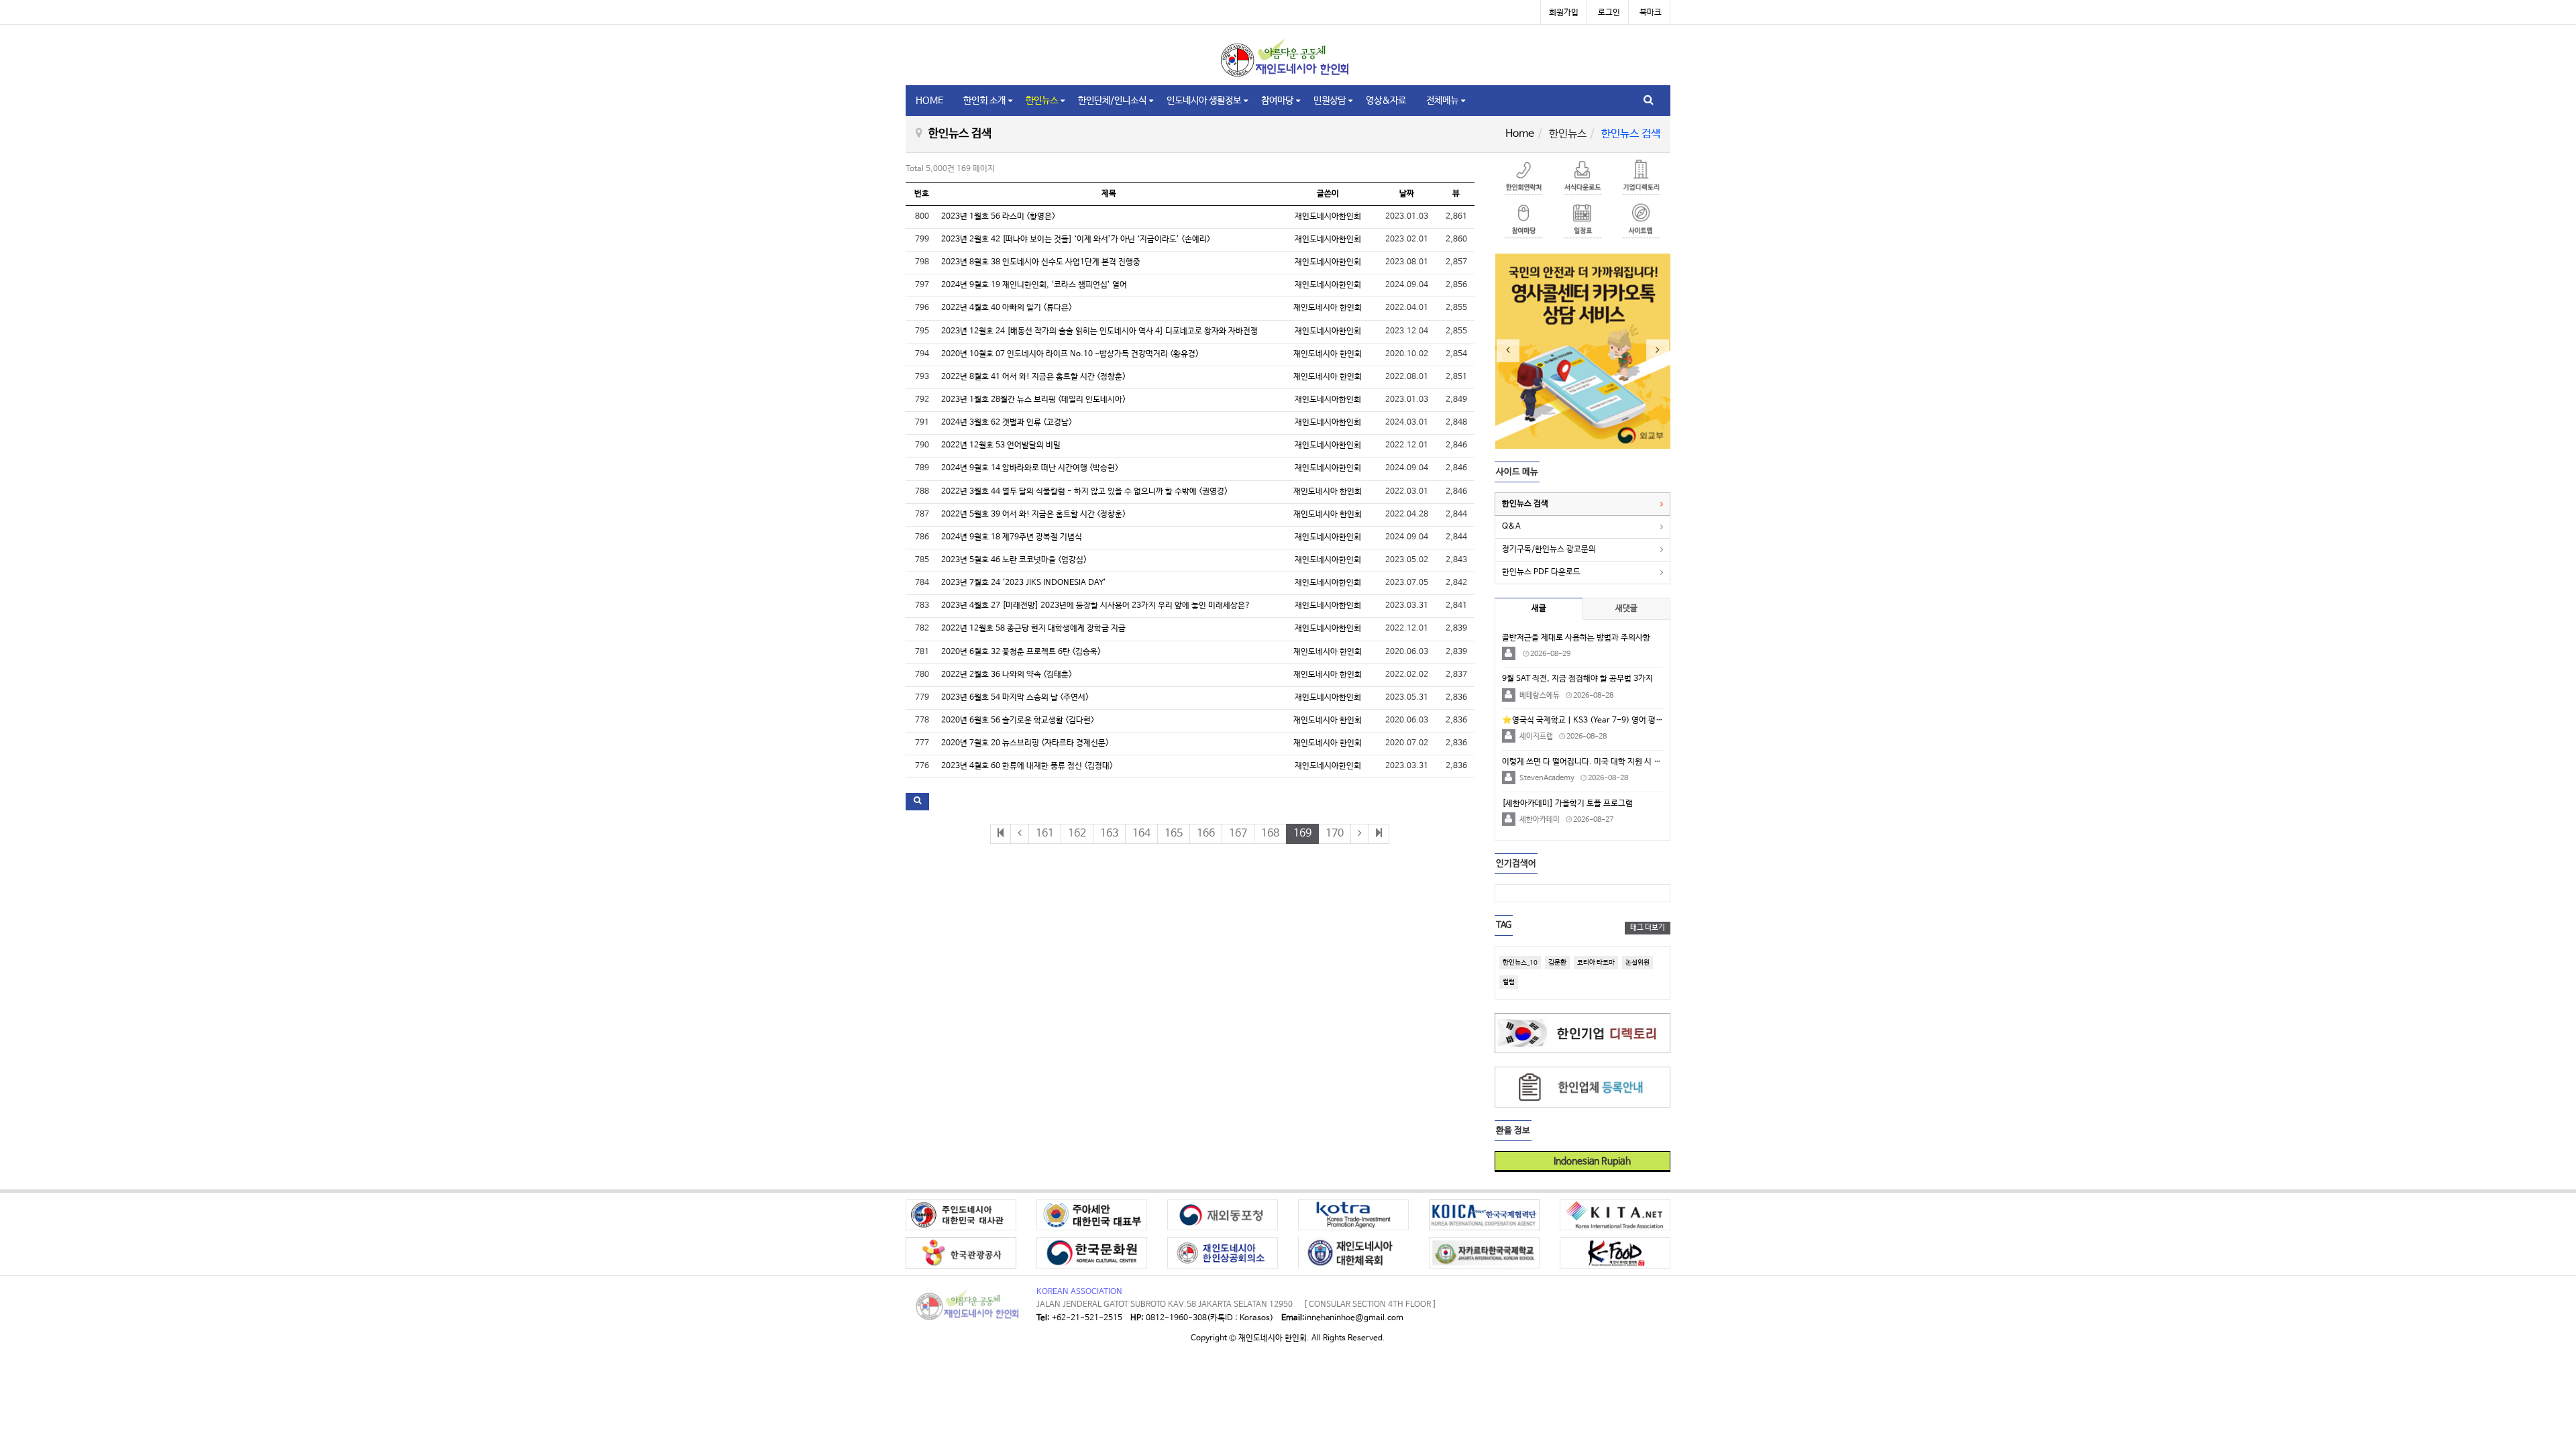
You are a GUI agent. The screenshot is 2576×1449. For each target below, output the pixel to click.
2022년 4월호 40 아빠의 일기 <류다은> (1007, 308)
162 (1077, 834)
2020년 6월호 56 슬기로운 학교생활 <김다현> (1018, 720)
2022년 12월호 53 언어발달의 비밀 (1001, 445)
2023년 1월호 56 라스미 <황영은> (998, 217)
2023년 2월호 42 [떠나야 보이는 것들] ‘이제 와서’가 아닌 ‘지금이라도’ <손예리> (1076, 239)
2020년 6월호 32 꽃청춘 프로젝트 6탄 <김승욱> (1021, 652)
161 (1045, 834)
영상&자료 (1386, 101)
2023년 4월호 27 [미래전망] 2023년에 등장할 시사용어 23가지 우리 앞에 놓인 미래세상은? (1096, 606)
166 (1206, 834)
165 (1174, 834)
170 (1335, 834)
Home (1520, 134)
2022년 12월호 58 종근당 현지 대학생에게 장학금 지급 (1033, 629)
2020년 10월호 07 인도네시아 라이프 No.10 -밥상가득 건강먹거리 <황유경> (1070, 354)
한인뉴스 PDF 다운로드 (1541, 572)
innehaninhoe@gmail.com (1354, 1318)
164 (1141, 834)
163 (1109, 834)
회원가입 (1564, 13)
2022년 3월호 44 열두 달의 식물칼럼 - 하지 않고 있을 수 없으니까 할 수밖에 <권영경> (1084, 492)
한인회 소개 (984, 101)
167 (1238, 834)
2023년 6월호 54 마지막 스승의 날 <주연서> (1015, 698)
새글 (1539, 608)
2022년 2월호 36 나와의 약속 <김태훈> (1007, 675)
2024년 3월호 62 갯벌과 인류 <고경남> (1007, 423)
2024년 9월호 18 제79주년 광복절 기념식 (1012, 537)
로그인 (1609, 13)
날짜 (1407, 194)
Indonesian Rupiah (1588, 1161)
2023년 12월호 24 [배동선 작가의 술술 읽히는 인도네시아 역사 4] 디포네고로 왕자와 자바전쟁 (1099, 331)
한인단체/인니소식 (1112, 101)
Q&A (1511, 527)
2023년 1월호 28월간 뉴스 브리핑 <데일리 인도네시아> (1033, 400)
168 (1270, 834)
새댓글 (1626, 608)
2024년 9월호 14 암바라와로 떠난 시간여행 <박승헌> (1030, 468)
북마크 (1651, 13)
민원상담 (1330, 101)
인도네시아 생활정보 (1204, 101)
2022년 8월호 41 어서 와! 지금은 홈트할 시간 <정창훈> (1033, 377)
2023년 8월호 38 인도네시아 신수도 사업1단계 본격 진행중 (1041, 262)
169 (1302, 834)
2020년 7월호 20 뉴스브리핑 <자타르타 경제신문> (1025, 743)
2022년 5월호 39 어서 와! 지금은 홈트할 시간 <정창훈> (1033, 515)
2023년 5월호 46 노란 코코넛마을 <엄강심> (1014, 560)
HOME (929, 101)
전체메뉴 (1442, 101)
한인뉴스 (1042, 101)
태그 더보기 (1648, 928)
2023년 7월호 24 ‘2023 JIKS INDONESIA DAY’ (1024, 583)
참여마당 (1277, 101)
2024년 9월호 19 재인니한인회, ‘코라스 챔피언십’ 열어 (1034, 285)
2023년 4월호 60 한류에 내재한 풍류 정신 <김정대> (1027, 766)
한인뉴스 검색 (1525, 504)
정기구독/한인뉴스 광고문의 (1549, 549)
